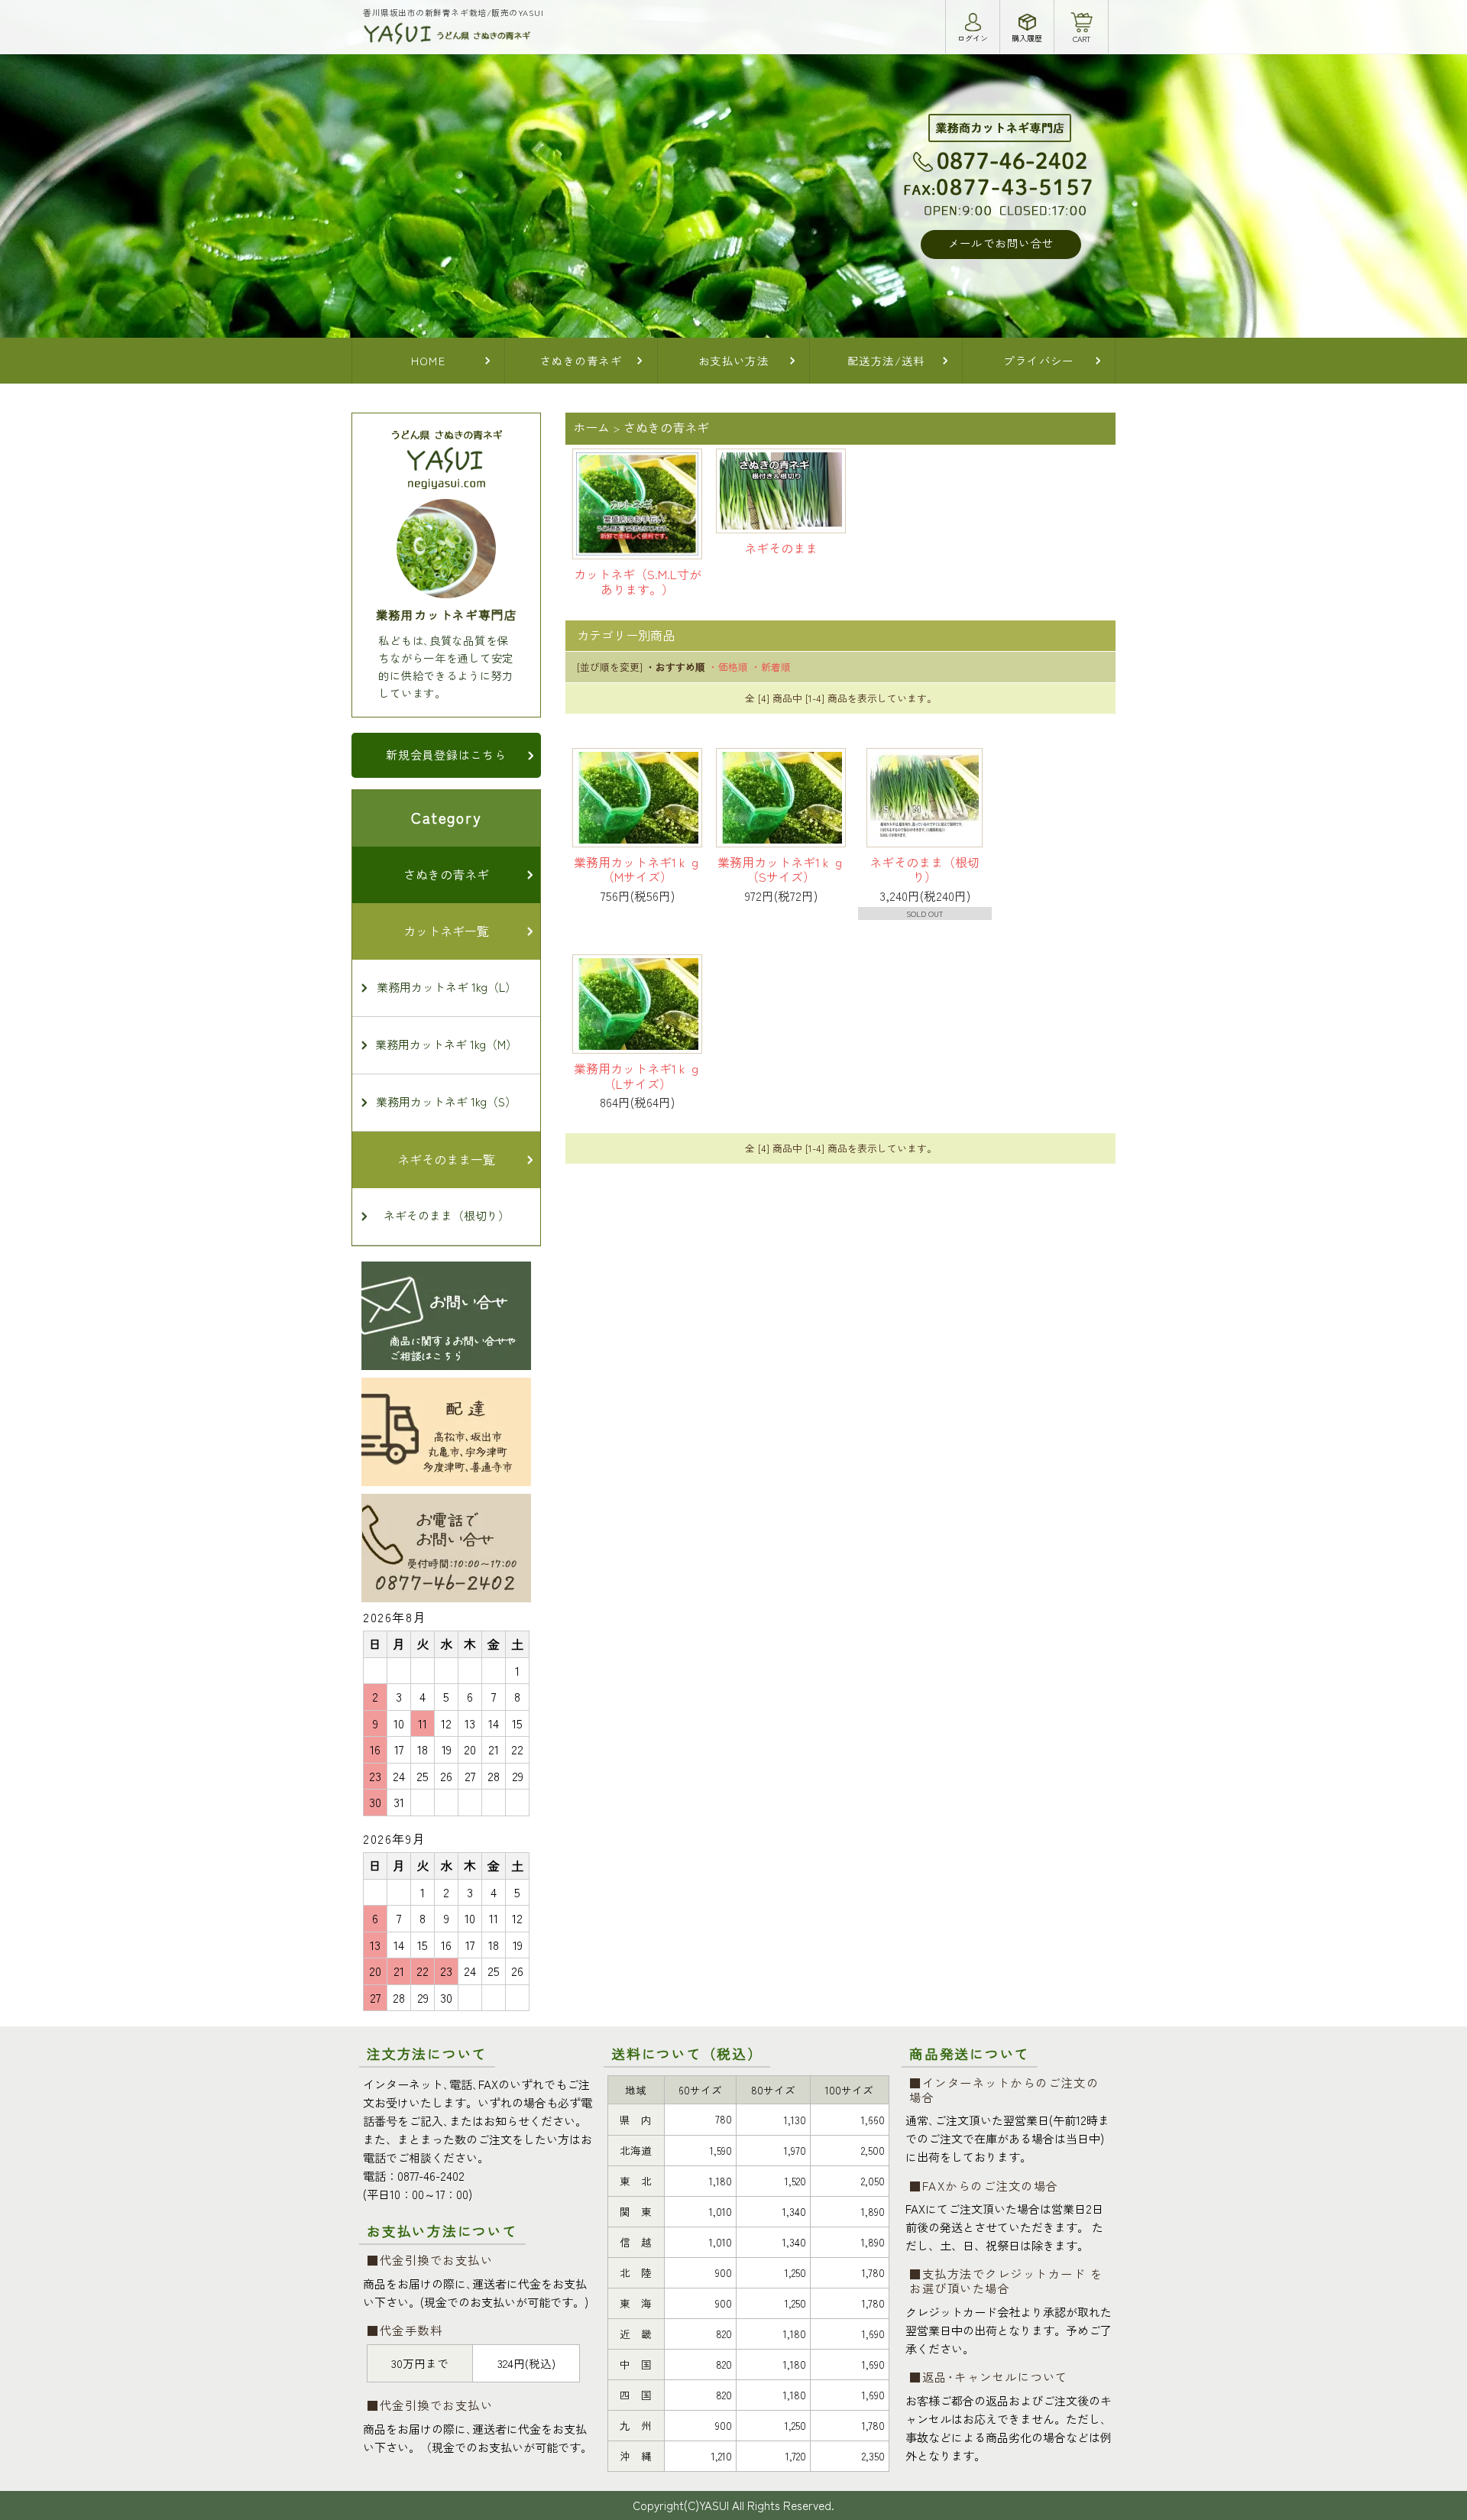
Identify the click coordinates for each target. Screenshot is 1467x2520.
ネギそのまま (781, 548)
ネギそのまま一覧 (446, 1159)
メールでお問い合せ (1001, 243)
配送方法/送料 (886, 360)
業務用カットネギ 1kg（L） (447, 987)
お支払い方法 (734, 360)
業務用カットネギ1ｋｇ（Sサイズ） (781, 870)
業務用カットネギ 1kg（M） (446, 1044)
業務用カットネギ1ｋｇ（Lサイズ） (637, 1076)
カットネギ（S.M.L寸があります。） (638, 581)
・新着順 (771, 667)
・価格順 (728, 667)
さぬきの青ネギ (581, 360)
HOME (429, 360)
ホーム (591, 427)
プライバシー (1039, 360)
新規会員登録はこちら (446, 755)
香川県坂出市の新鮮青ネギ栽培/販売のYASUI (453, 12)
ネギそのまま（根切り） (925, 870)
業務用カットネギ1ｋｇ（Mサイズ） (637, 870)
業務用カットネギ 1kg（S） (446, 1101)
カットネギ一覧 (446, 931)
